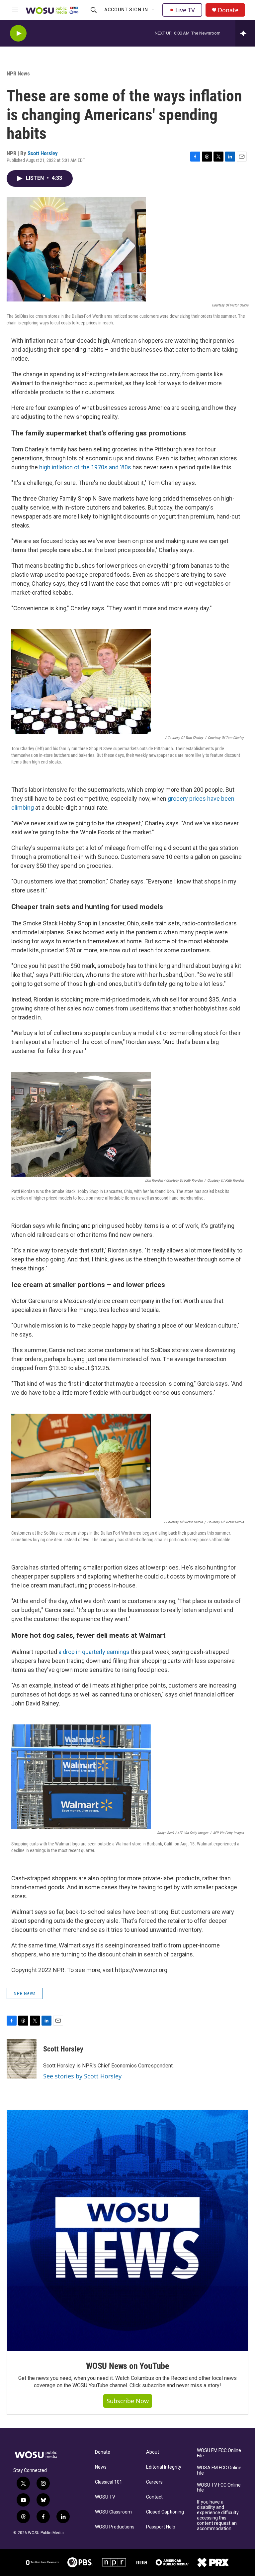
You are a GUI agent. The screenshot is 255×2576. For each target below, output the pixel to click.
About (153, 2452)
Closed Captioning (165, 2512)
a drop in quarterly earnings (95, 1652)
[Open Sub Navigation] (153, 10)
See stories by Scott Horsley (82, 2076)
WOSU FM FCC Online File (219, 2453)
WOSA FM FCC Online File (219, 2470)
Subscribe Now (128, 2401)
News (101, 2467)
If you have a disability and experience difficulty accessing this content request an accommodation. (218, 2515)
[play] (18, 33)
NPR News (18, 73)
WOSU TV (105, 2497)
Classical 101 (109, 2482)
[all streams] (245, 33)
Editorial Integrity (164, 2467)
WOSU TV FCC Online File (219, 2488)
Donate (228, 10)
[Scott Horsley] (22, 2059)
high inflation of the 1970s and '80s (85, 467)
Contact (154, 2497)
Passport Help (161, 2527)
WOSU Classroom (113, 2512)
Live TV (185, 10)
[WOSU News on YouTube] (127, 2231)
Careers (154, 2482)
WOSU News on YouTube (127, 2366)
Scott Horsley (43, 153)
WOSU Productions (115, 2527)
